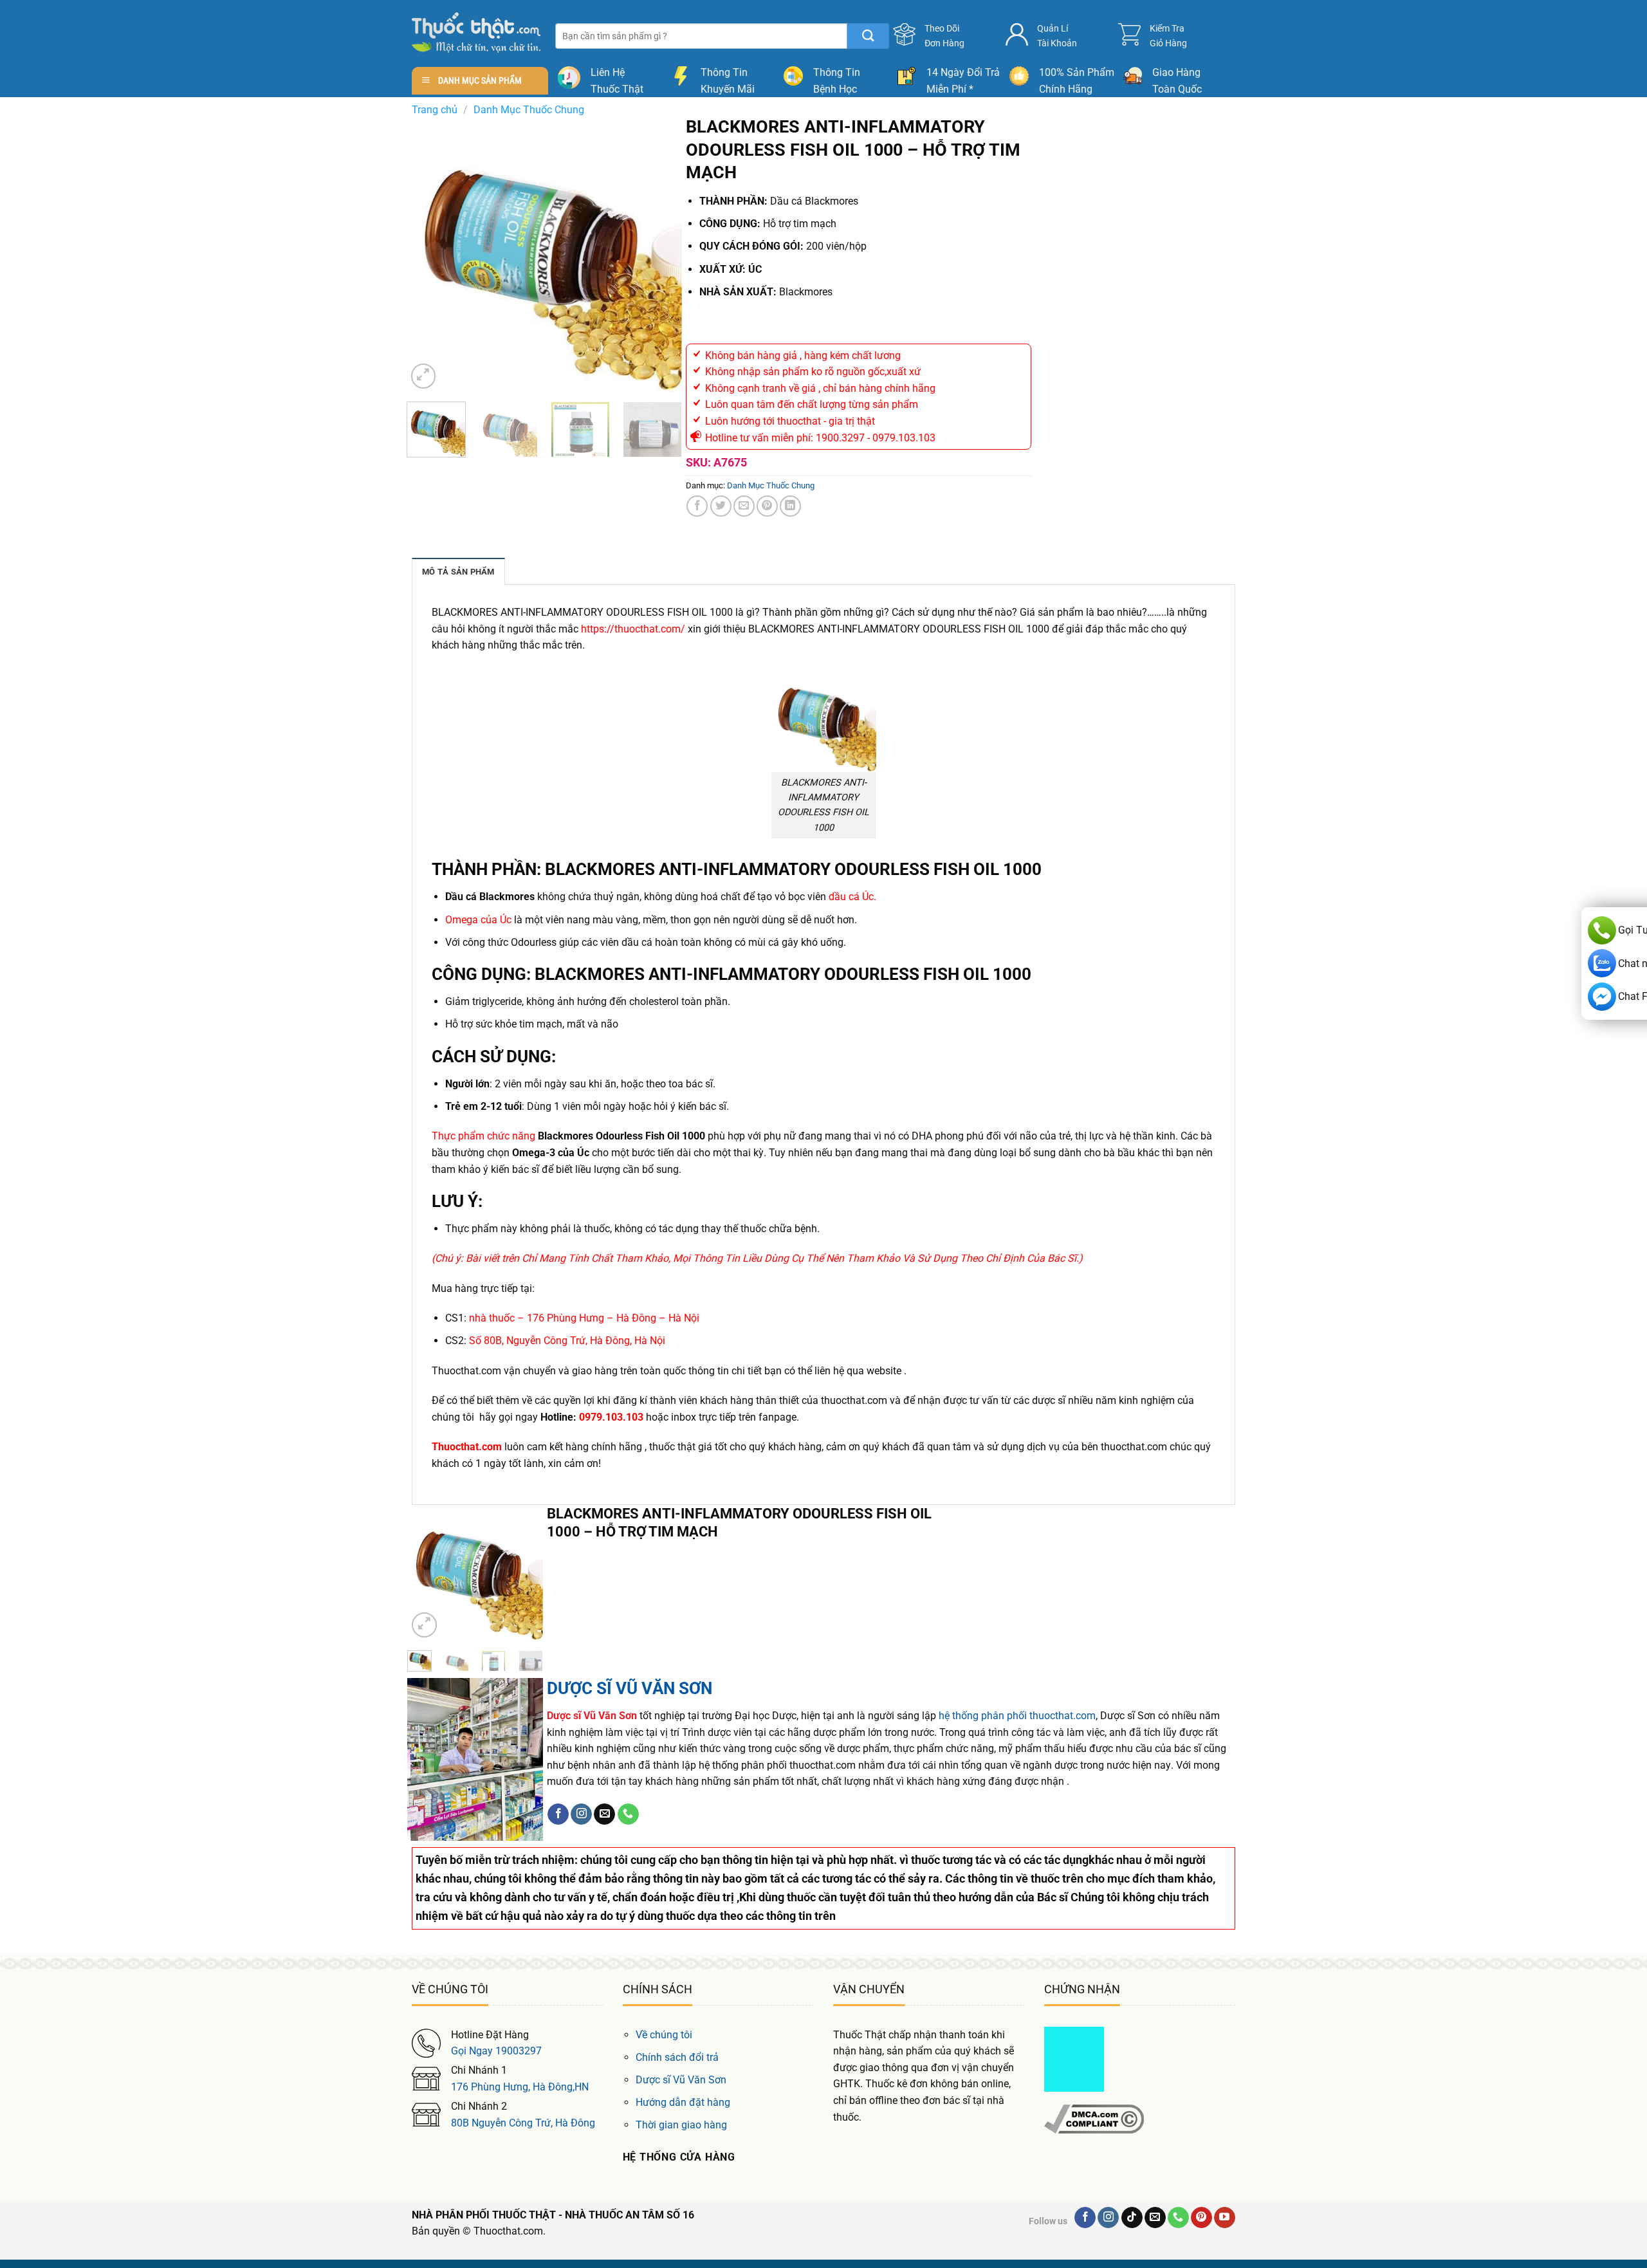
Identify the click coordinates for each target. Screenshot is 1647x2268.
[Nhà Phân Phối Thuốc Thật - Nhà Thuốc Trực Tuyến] (476, 32)
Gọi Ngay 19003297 (496, 2051)
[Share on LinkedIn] (790, 506)
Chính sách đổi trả (677, 2057)
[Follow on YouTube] (1225, 2218)
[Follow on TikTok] (1132, 2218)
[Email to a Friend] (744, 506)
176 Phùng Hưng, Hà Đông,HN (520, 2087)
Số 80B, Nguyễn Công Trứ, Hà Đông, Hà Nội (567, 1341)
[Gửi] (868, 36)
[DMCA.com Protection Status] (1074, 2058)
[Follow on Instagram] (581, 1814)
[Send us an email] (604, 1814)
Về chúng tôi (664, 2035)
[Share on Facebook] (697, 506)
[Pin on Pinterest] (767, 506)
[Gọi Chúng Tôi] (628, 1814)
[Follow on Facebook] (558, 1814)
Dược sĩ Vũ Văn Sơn (681, 2080)
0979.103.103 (611, 1417)
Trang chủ (435, 110)
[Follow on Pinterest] (1201, 2218)
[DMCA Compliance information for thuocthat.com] (1094, 2118)
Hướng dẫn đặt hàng (683, 2102)
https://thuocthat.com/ (633, 629)
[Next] (660, 254)
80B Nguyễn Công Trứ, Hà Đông (523, 2123)
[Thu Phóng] (424, 376)
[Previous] (428, 254)
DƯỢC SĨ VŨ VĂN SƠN (630, 1688)
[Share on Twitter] (721, 506)
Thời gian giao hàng (681, 2125)
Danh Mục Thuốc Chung (529, 110)
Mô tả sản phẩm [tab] (458, 572)
